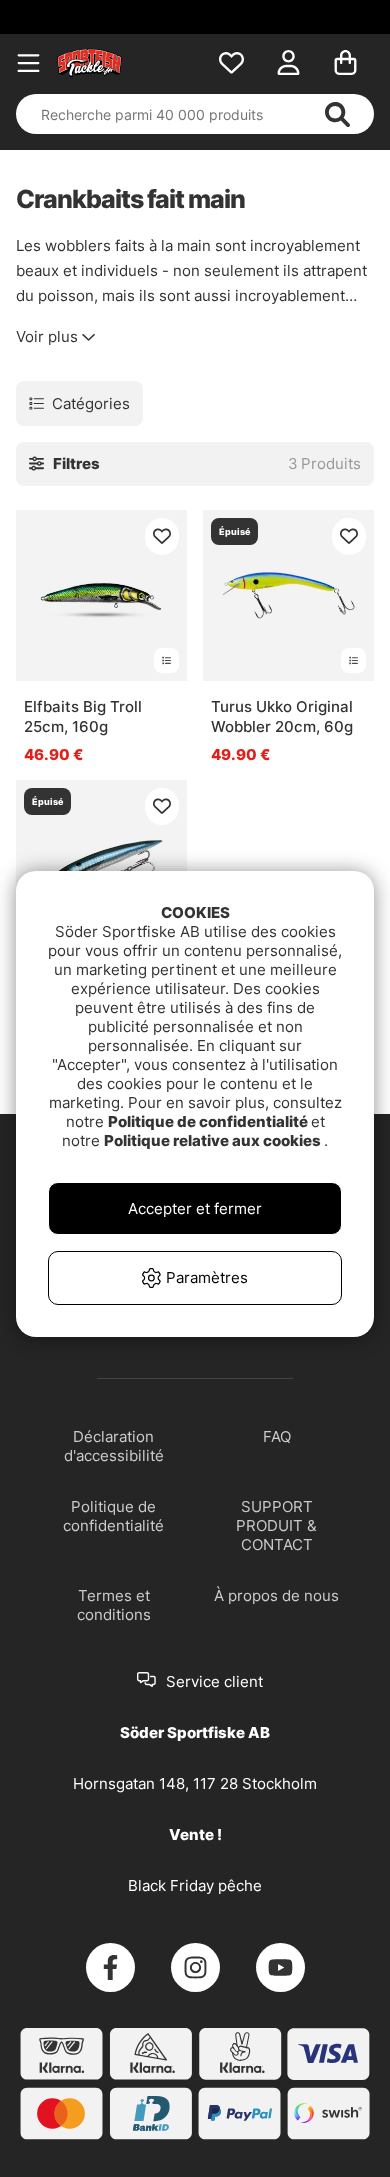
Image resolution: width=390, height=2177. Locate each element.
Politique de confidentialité (209, 1121)
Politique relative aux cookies (214, 1140)
